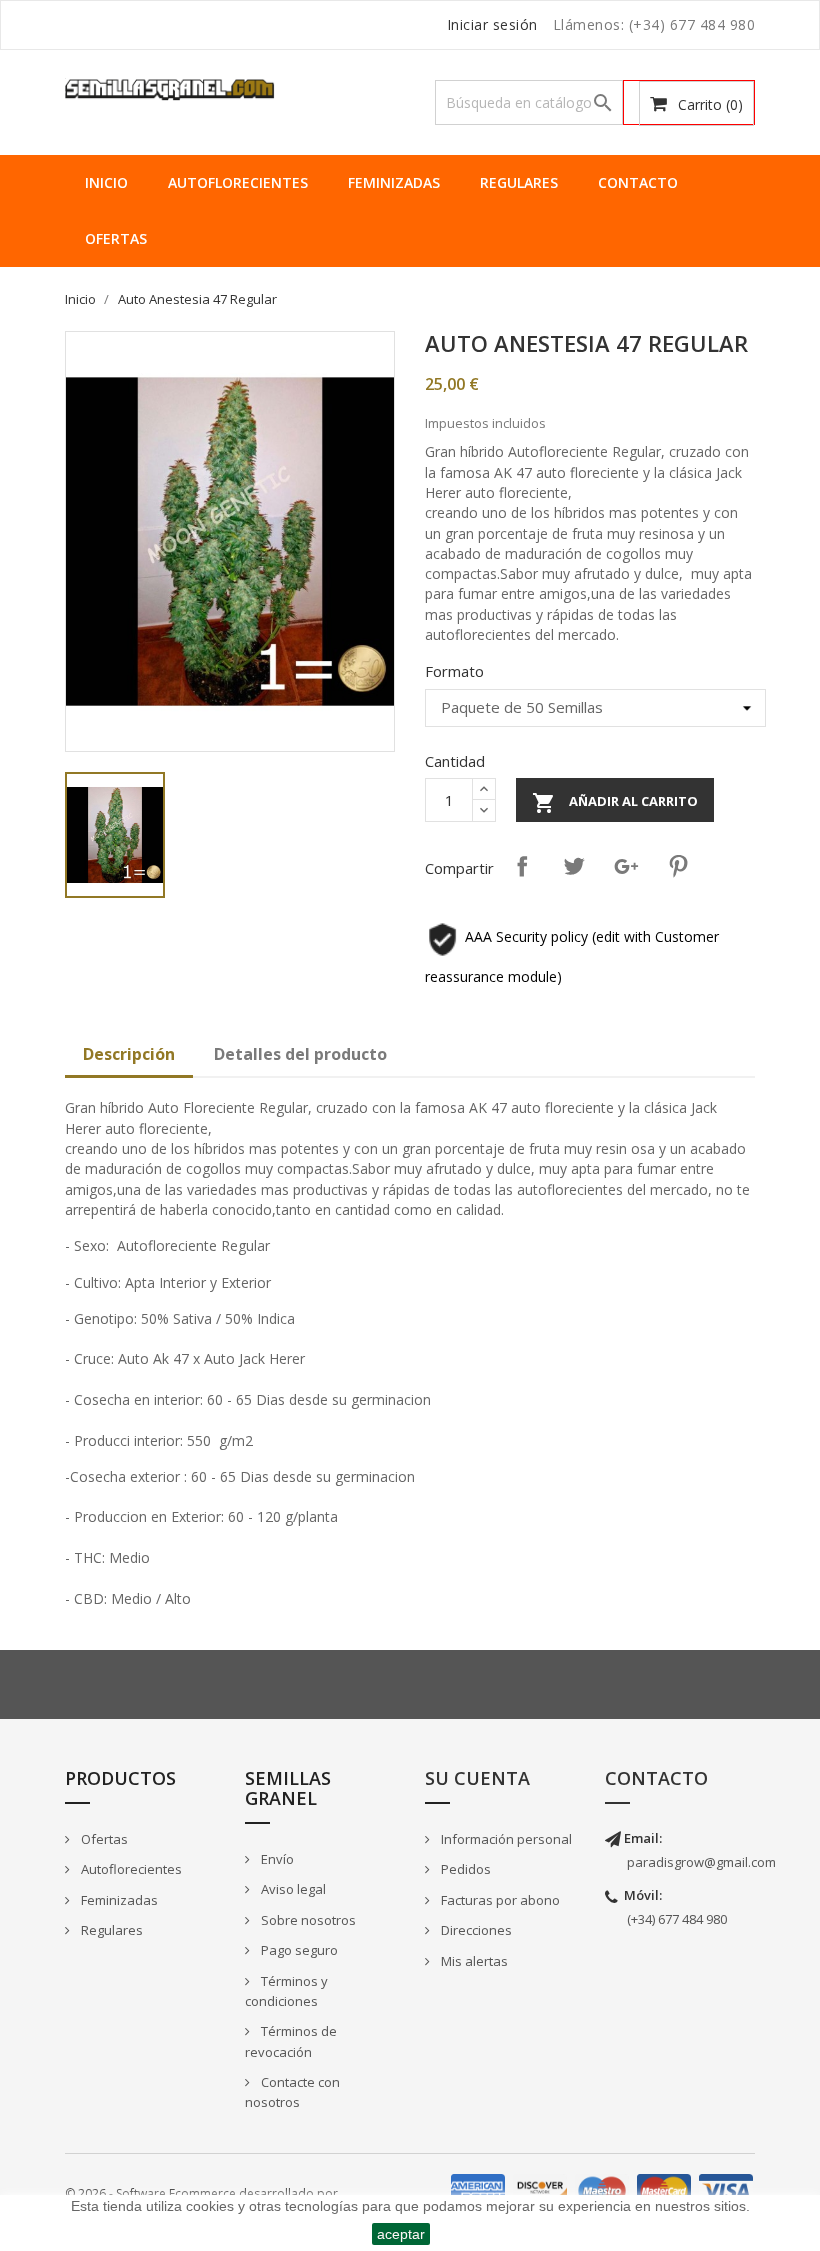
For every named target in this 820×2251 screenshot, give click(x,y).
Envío (276, 1859)
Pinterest (678, 866)
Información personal (505, 1839)
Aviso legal (292, 1889)
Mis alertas (473, 1961)
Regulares (519, 182)
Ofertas (116, 238)
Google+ (626, 866)
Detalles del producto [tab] (300, 1054)
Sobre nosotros (307, 1920)
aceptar (401, 2234)
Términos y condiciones (286, 1991)
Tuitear (574, 866)
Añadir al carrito (615, 803)
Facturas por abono (499, 1900)
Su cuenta (477, 1778)
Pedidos (464, 1869)
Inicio (106, 182)
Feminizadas (394, 182)
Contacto (638, 182)
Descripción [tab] (129, 1054)
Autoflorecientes (238, 182)
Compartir (522, 866)
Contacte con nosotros (292, 2092)
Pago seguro (298, 1950)
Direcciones (475, 1930)
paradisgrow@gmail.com (701, 1862)
